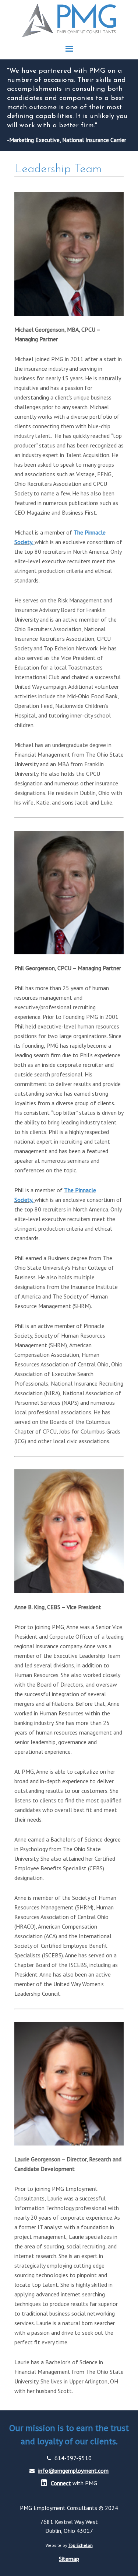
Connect (61, 2483)
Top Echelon (81, 2545)
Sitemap (69, 2559)
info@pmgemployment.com (73, 2470)
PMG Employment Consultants (69, 21)
